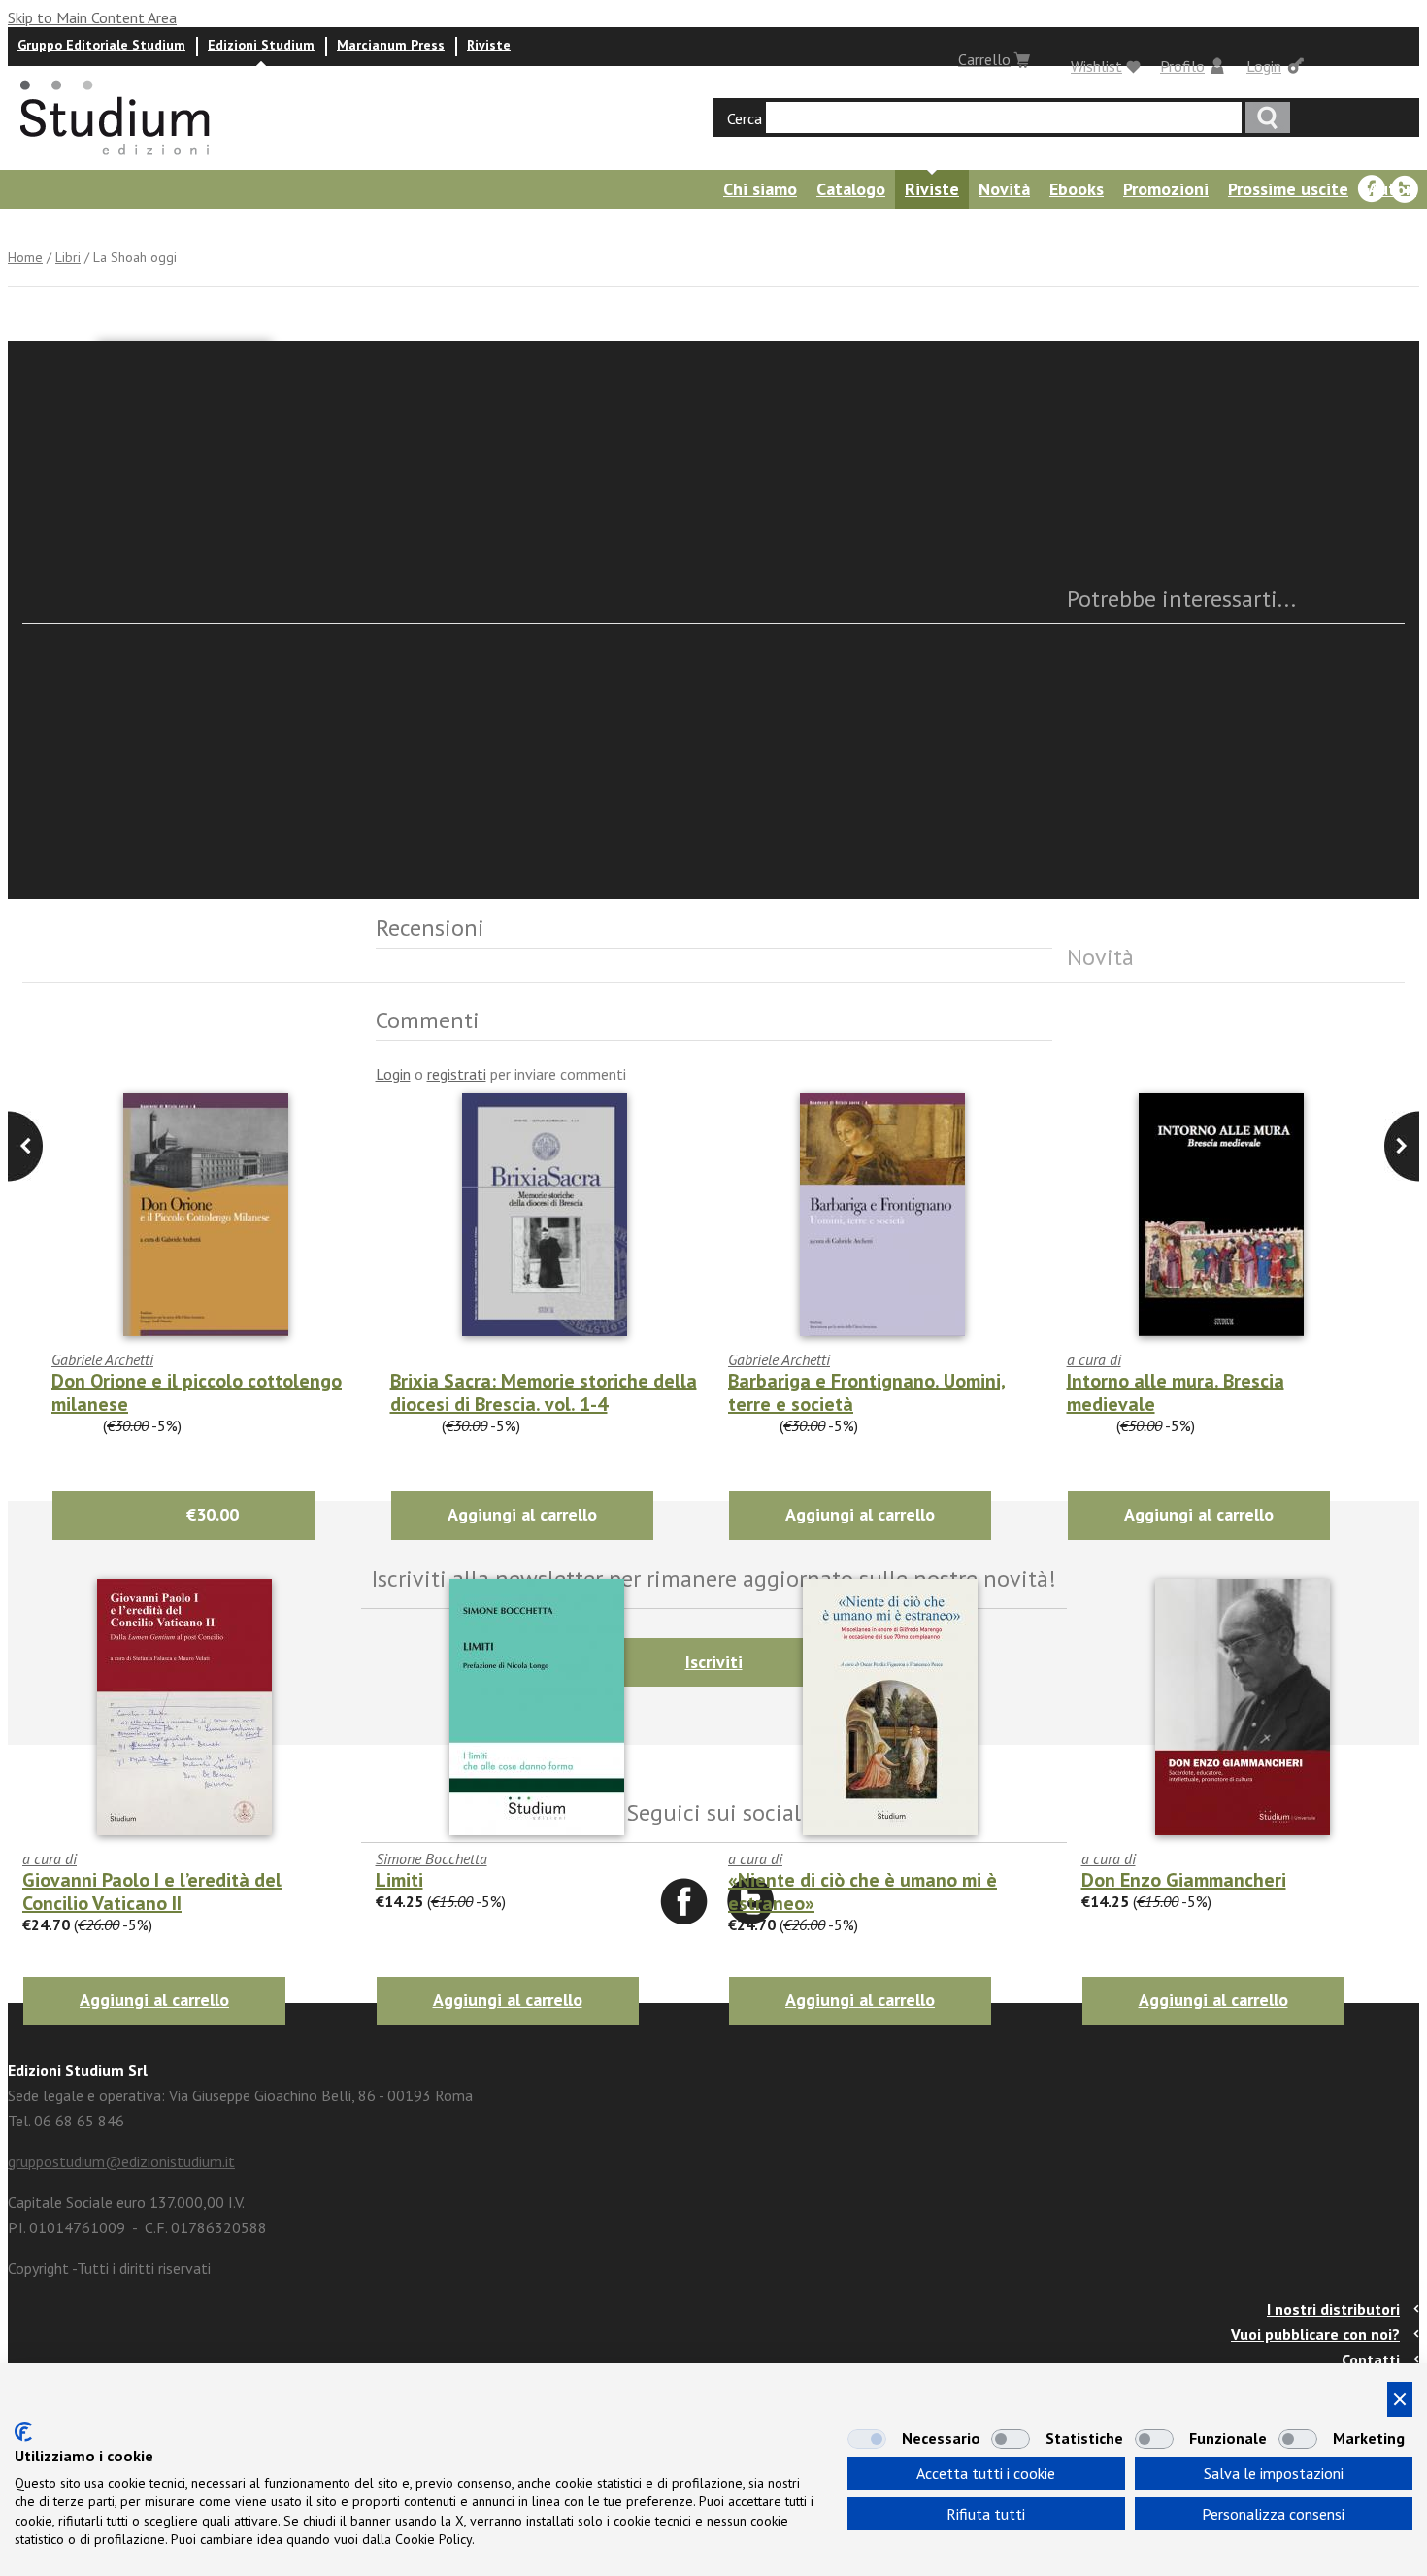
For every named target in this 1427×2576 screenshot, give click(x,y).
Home (25, 257)
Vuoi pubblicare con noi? (1315, 2334)
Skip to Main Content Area (92, 17)
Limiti (399, 1880)
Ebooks (1077, 189)
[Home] (116, 161)
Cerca (745, 118)
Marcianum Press (391, 45)
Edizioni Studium (261, 45)
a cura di (50, 1858)
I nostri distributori (1333, 2309)
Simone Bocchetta (431, 1858)
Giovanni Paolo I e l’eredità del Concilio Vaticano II (152, 1891)
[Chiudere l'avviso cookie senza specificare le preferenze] (1400, 2399)
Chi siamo (760, 189)
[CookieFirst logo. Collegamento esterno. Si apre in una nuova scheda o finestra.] (23, 2432)
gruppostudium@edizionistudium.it (121, 2161)
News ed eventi (64, 228)
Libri (68, 257)
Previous (1402, 1146)
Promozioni (1166, 189)
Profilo (1182, 66)
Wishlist (1096, 66)
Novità (1004, 189)
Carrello (984, 59)
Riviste (489, 45)
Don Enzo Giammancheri (1184, 1880)
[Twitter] (1405, 189)
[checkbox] (867, 2439)
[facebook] (1372, 189)
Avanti (25, 1146)
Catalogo (851, 189)
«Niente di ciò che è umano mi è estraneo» (863, 1891)
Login (1264, 66)
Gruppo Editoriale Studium (101, 45)
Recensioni (185, 228)
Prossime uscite (1288, 189)
